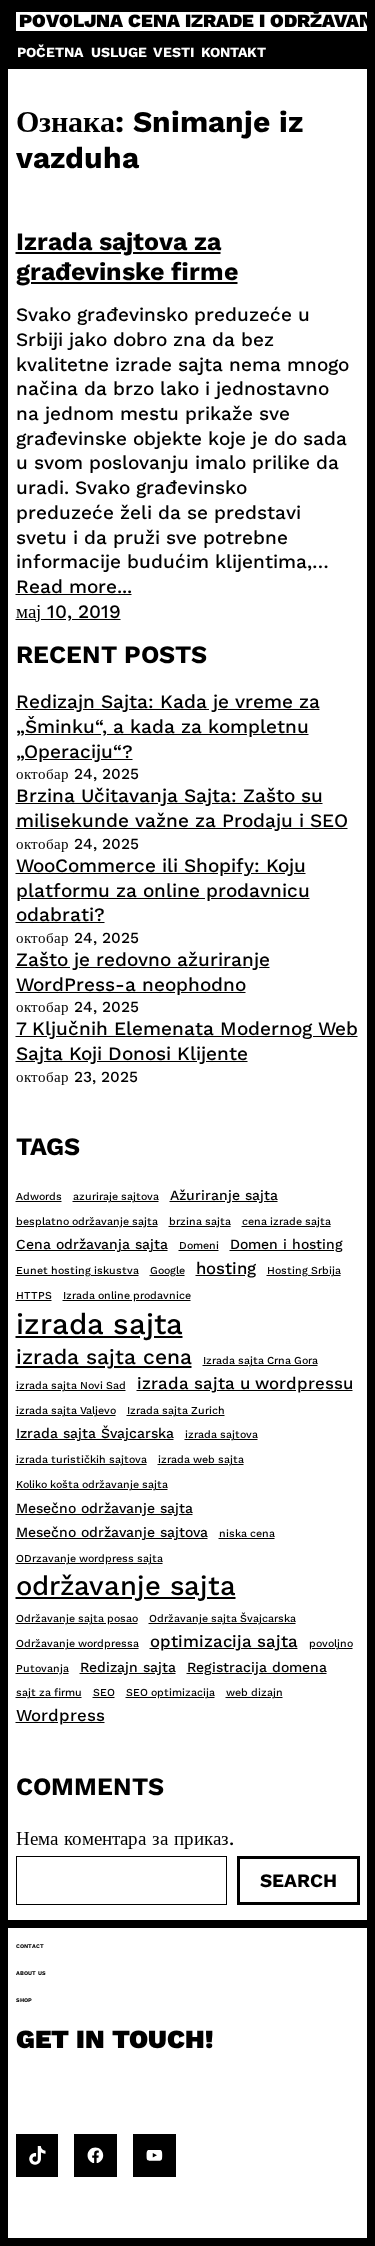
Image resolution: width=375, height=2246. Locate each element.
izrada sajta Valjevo (66, 1410)
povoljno (331, 1643)
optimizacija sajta (224, 1641)
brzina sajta (200, 1221)
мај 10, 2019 (68, 611)
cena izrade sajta (286, 1221)
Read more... (74, 586)
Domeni (199, 1245)
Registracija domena (257, 1667)
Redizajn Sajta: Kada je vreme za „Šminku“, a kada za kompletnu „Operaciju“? (168, 726)
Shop (24, 2000)
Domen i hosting (286, 1244)
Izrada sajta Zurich (176, 1410)
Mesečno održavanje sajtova (112, 1532)
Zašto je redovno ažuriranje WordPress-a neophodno (143, 972)
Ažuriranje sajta (224, 1195)
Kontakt (233, 52)
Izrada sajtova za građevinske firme (127, 256)
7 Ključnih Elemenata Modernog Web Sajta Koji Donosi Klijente (187, 1041)
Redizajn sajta (128, 1667)
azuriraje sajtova (116, 1196)
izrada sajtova (221, 1434)
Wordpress (60, 1715)
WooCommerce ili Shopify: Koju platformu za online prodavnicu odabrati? (163, 890)
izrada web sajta (201, 1459)
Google (167, 1270)
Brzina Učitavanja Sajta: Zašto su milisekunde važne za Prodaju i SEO (182, 808)
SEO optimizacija (170, 1692)
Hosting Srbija (304, 1270)
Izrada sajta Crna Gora (260, 1360)
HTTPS (34, 1295)
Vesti (173, 52)
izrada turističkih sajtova (81, 1459)
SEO (104, 1692)
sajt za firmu (49, 1692)
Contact (30, 1946)
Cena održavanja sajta (92, 1244)
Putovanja (42, 1668)
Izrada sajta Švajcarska (95, 1433)
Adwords (39, 1196)
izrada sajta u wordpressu (245, 1383)
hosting (226, 1268)
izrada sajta (99, 1324)
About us (31, 1973)
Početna (50, 52)
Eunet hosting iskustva (77, 1270)
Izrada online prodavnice (127, 1295)
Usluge (119, 52)
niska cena (247, 1533)
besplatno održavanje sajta (87, 1221)
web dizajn (254, 1692)
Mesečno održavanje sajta (104, 1508)
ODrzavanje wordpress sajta (89, 1558)
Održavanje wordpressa (77, 1643)
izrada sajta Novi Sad (71, 1385)
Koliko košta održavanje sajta (92, 1484)
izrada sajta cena (104, 1356)
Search (298, 1880)
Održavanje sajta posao (77, 1618)
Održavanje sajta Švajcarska (222, 1618)
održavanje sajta (126, 1586)
